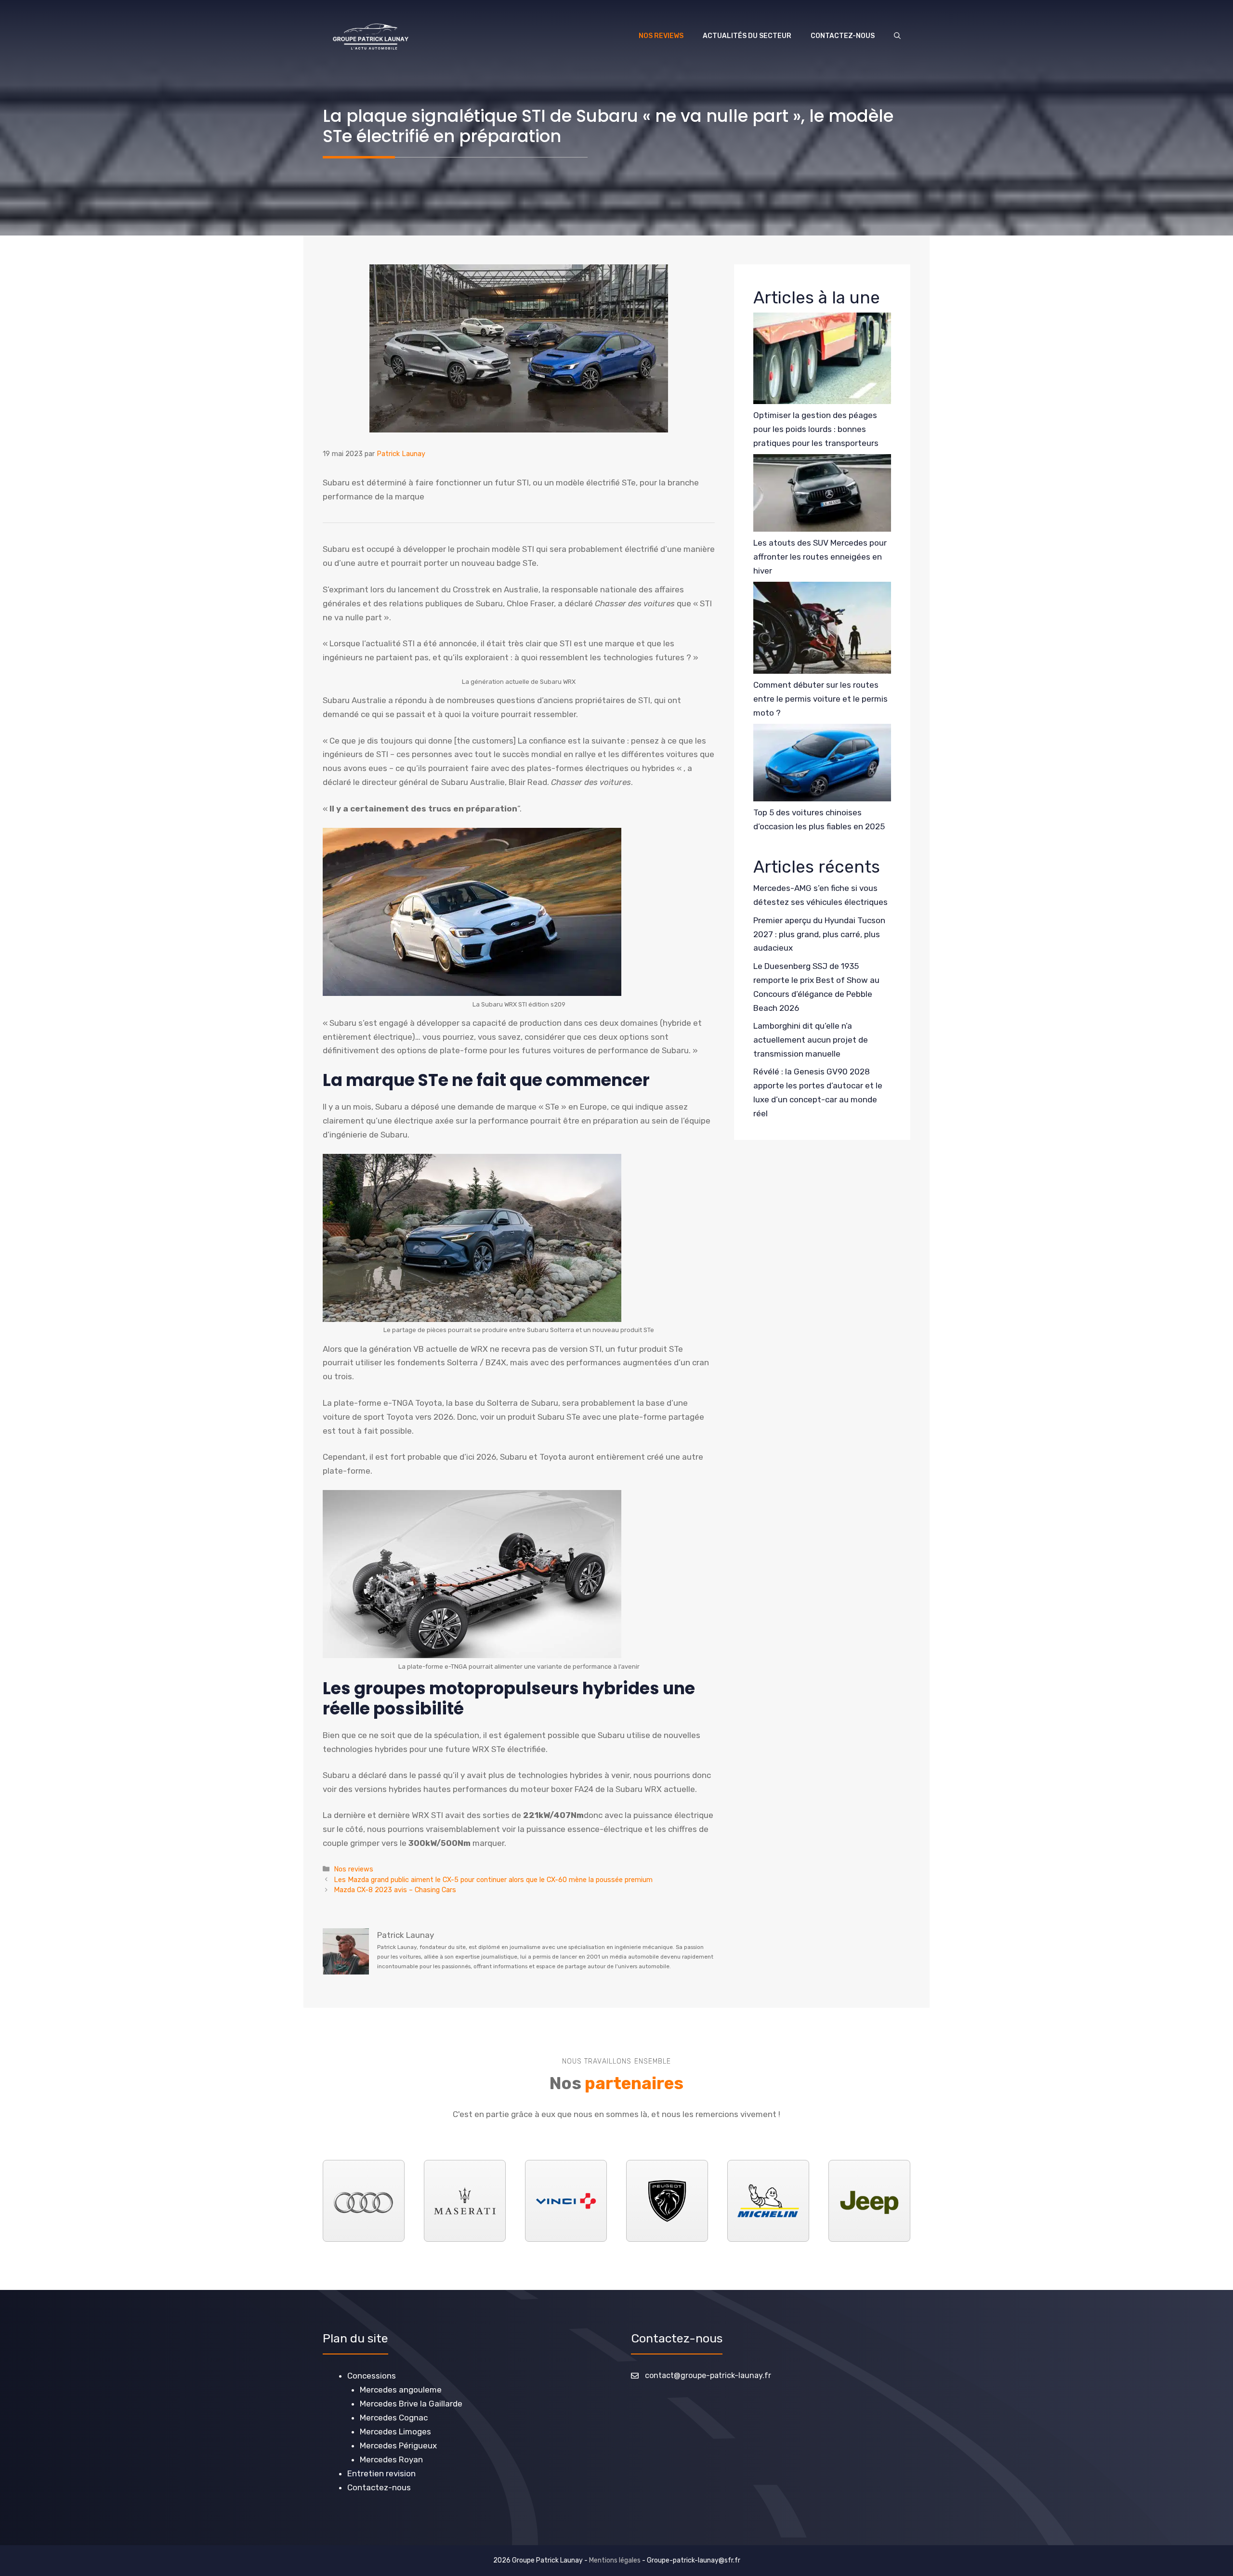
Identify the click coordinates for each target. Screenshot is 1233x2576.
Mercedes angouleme (401, 2390)
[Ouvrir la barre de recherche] (897, 36)
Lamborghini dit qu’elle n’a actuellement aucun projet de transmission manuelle (811, 1040)
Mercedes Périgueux (398, 2445)
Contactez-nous (843, 36)
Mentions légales (615, 2560)
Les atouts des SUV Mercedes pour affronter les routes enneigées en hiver (820, 557)
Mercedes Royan (391, 2459)
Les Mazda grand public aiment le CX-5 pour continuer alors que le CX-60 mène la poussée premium (493, 1880)
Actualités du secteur (747, 36)
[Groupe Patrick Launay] (371, 36)
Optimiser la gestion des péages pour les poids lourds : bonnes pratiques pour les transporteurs (816, 429)
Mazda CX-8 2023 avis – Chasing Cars (395, 1890)
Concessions (372, 2376)
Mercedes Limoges (395, 2432)
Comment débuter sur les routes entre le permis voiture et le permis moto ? (820, 699)
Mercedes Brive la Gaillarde (411, 2404)
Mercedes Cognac (394, 2418)
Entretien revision (381, 2473)
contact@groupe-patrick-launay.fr (708, 2375)
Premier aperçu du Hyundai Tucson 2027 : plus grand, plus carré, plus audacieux (819, 934)
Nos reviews (661, 36)
